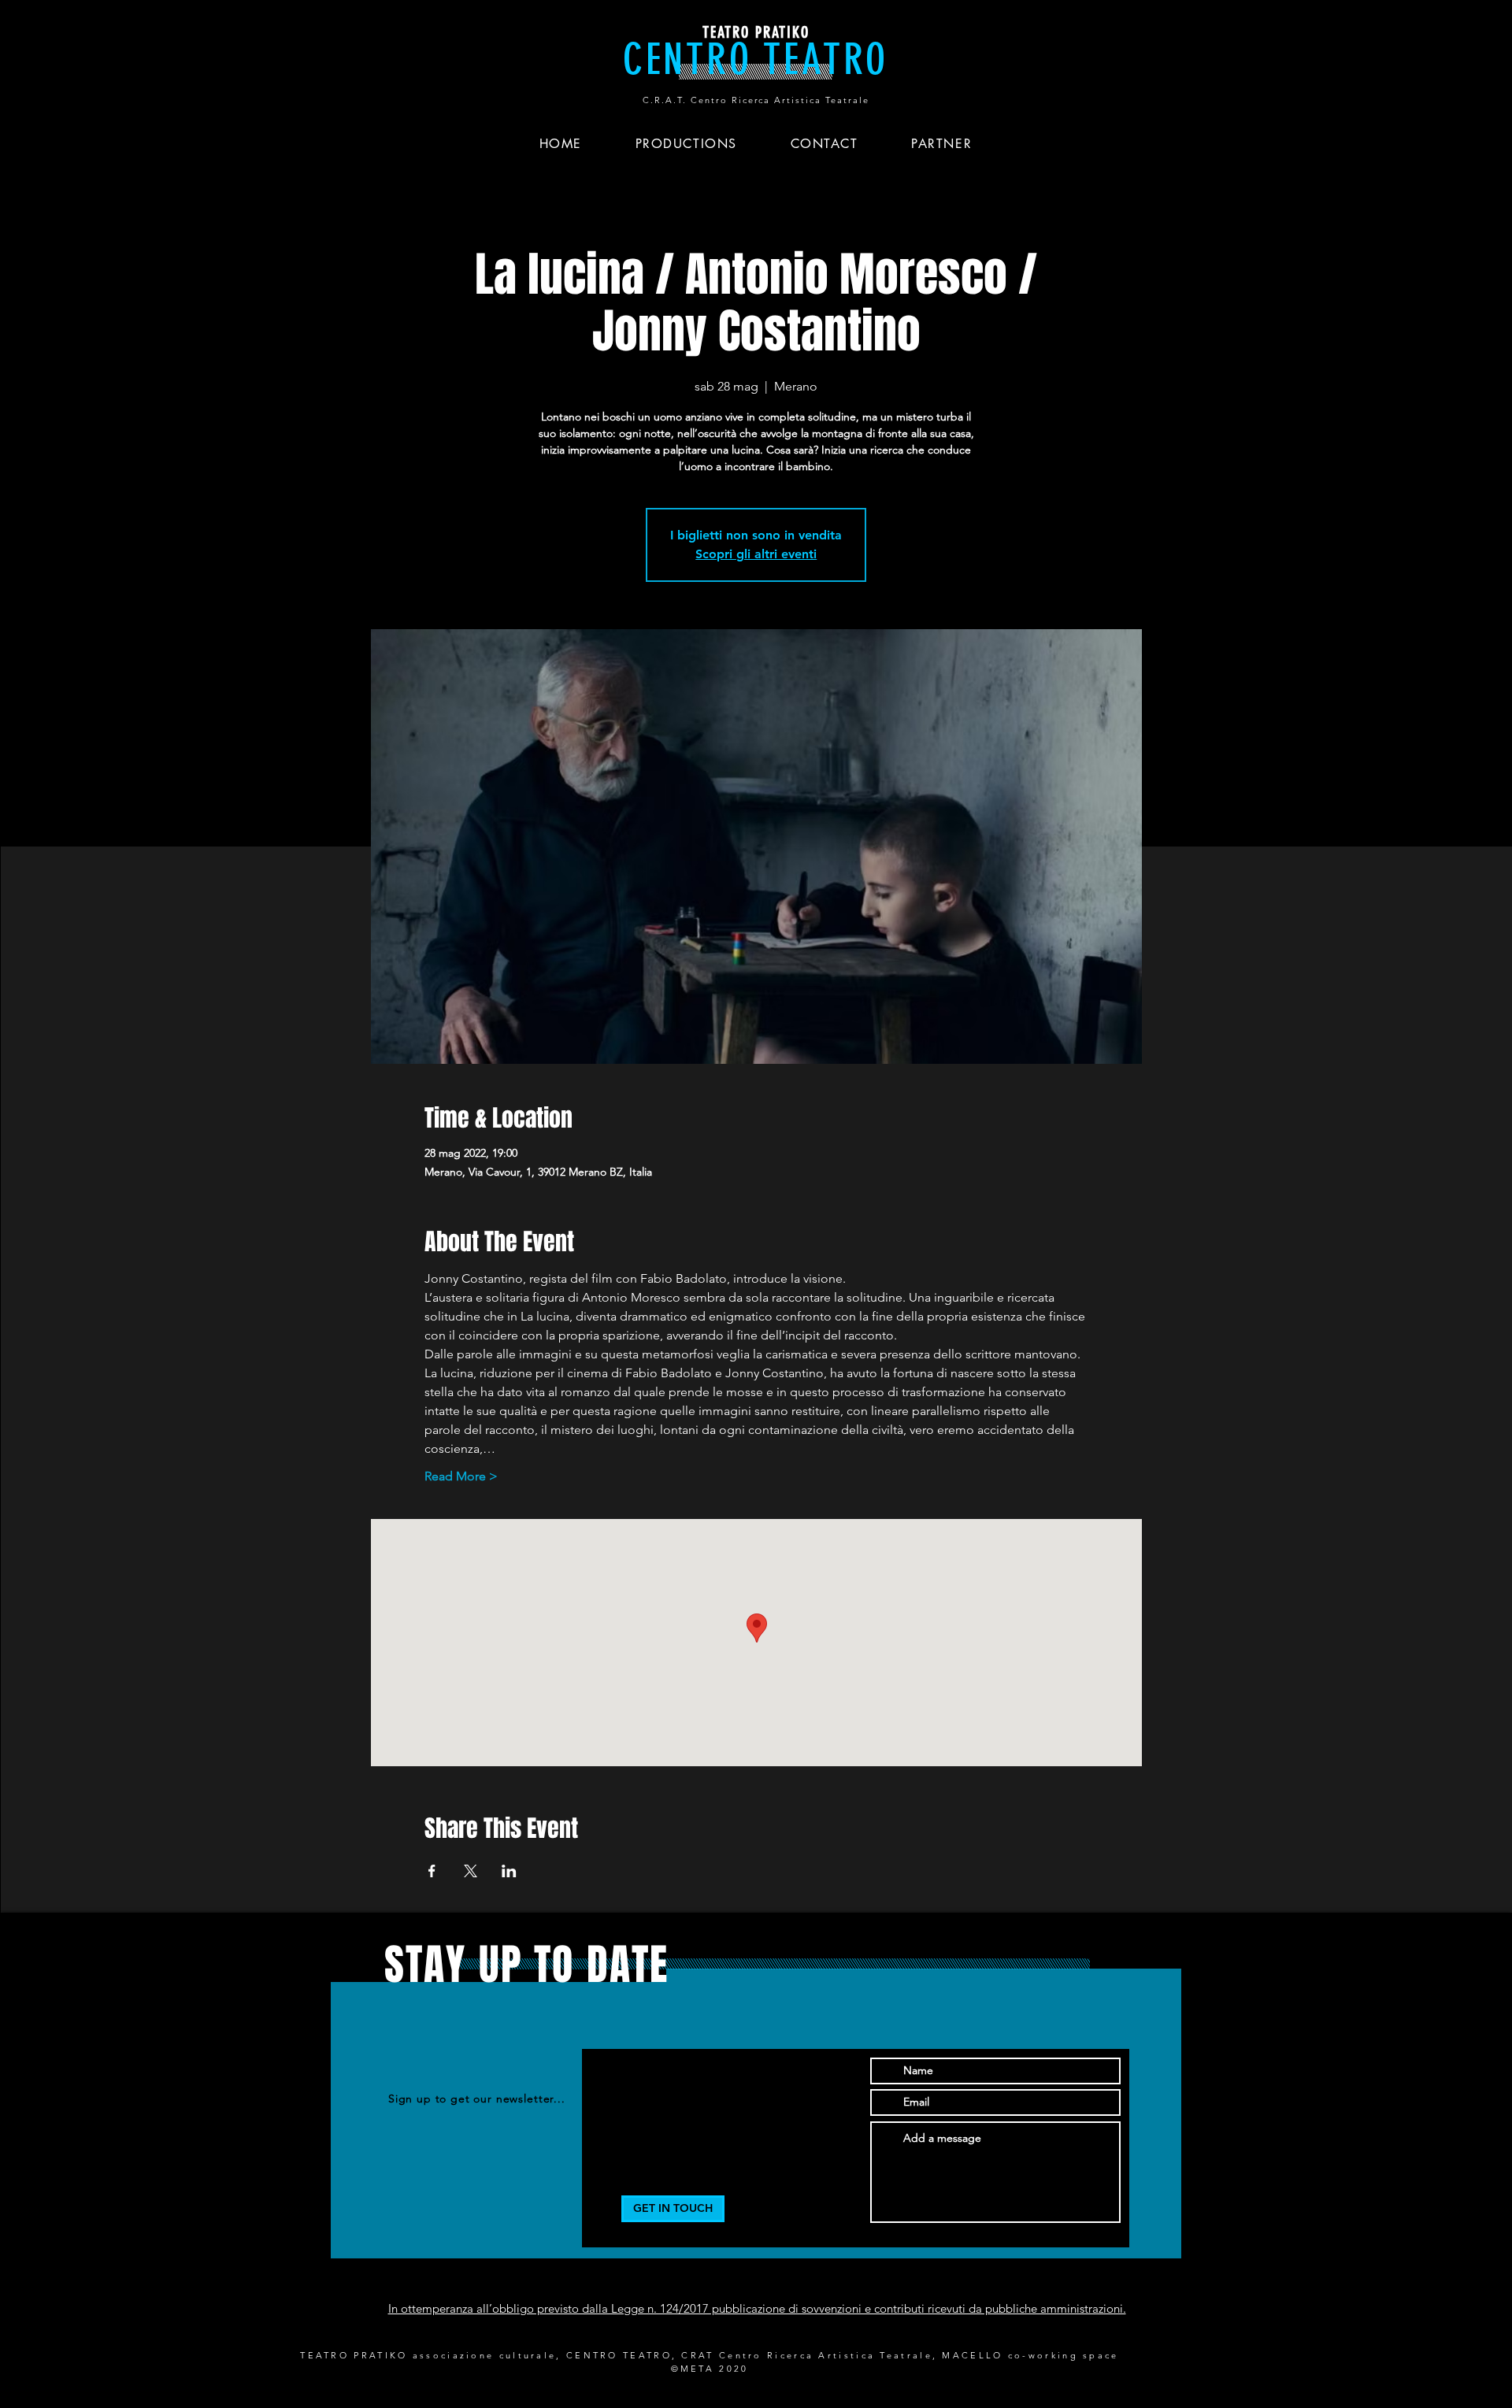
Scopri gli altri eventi (756, 554)
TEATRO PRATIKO (756, 32)
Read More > (461, 1476)
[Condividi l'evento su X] (471, 1871)
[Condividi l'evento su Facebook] (432, 1871)
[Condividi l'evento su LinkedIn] (509, 1871)
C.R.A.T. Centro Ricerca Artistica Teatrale (756, 100)
